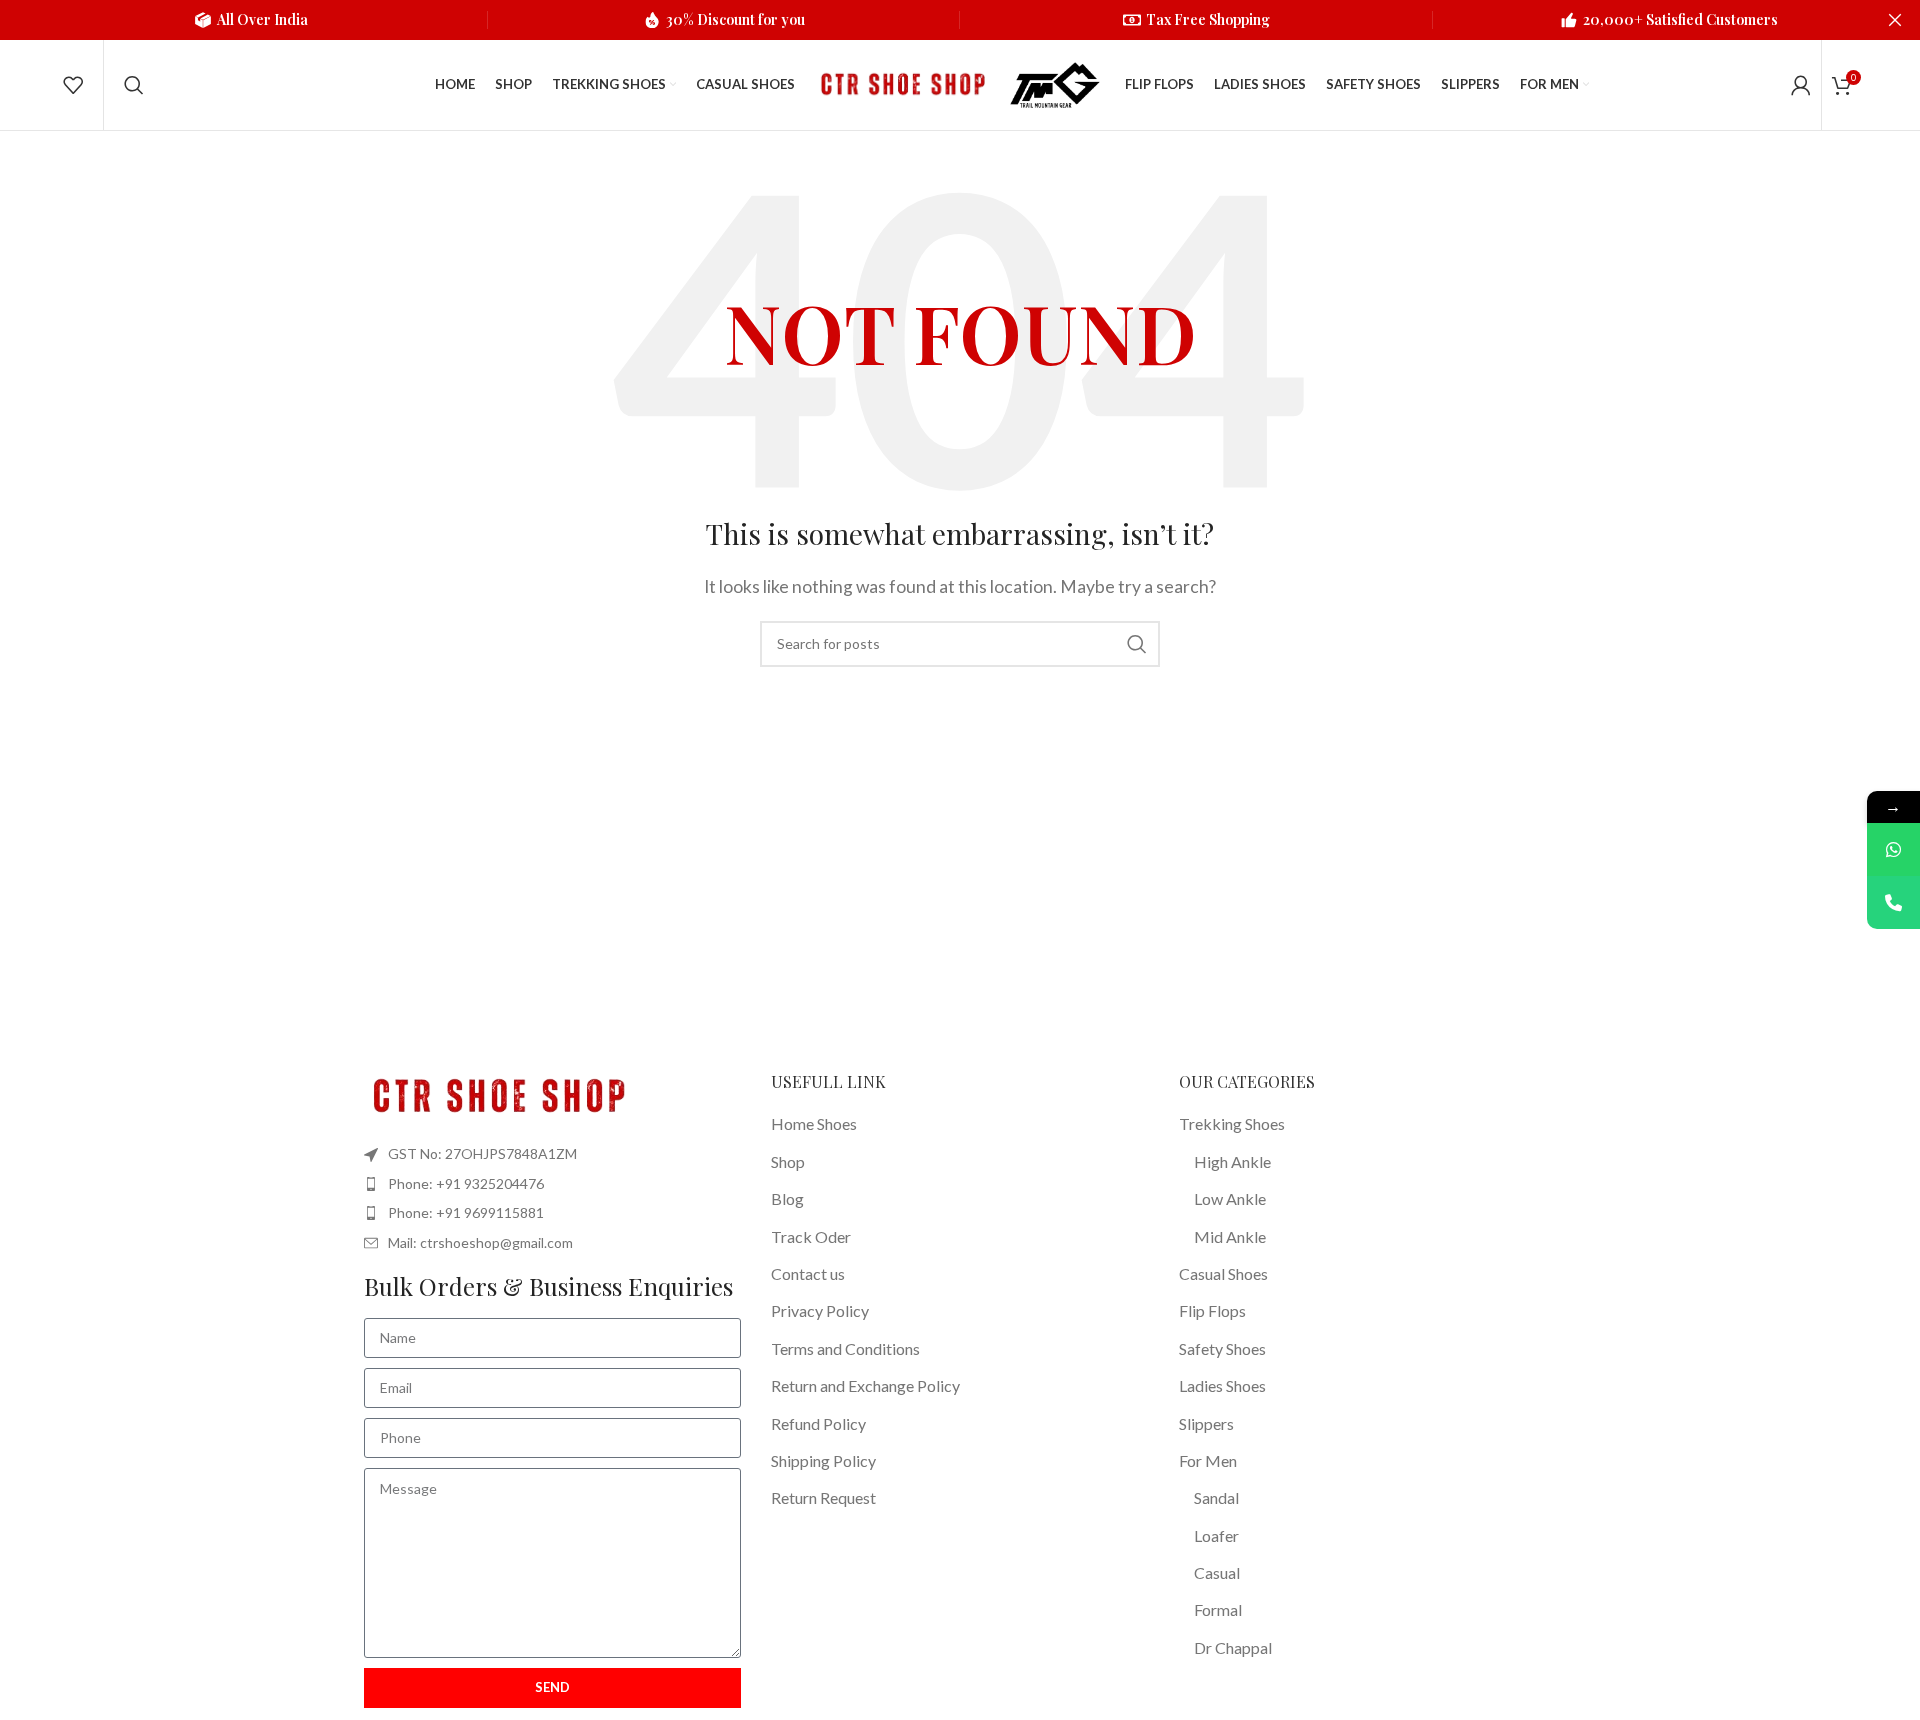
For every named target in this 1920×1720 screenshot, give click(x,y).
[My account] (1801, 85)
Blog (787, 1198)
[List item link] (552, 1184)
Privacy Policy (820, 1310)
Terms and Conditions (845, 1348)
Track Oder (811, 1236)
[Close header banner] (1895, 20)
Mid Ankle (1230, 1236)
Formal (1218, 1609)
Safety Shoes (1222, 1348)
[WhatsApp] (1893, 849)
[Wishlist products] (73, 85)
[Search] (134, 85)
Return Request (823, 1497)
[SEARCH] (1137, 644)
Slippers (1206, 1423)
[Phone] (1893, 902)
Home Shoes (814, 1123)
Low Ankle (1230, 1198)
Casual (1217, 1572)
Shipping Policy (823, 1460)
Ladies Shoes (1222, 1385)
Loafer (1216, 1535)
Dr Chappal (1233, 1647)
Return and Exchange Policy (865, 1385)
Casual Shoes (1223, 1273)
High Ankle (1232, 1161)
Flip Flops (1212, 1310)
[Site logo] (900, 82)
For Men (1208, 1460)
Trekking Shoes (1232, 1123)
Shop (788, 1161)
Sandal (1216, 1497)
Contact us (808, 1273)
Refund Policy (818, 1423)
